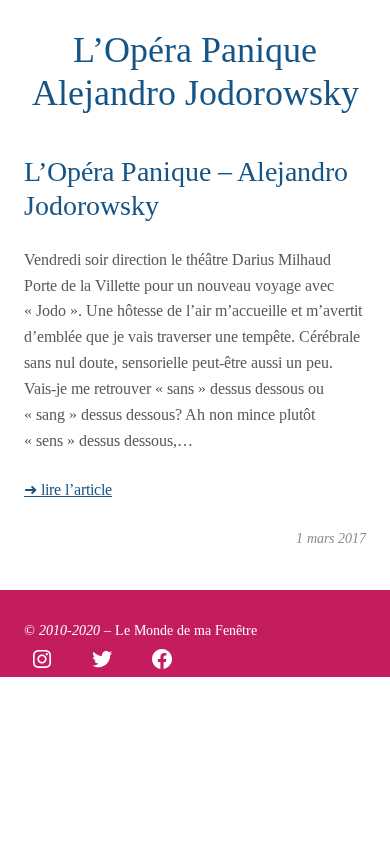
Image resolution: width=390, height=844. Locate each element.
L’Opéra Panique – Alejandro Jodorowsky (186, 188)
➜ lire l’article (68, 489)
